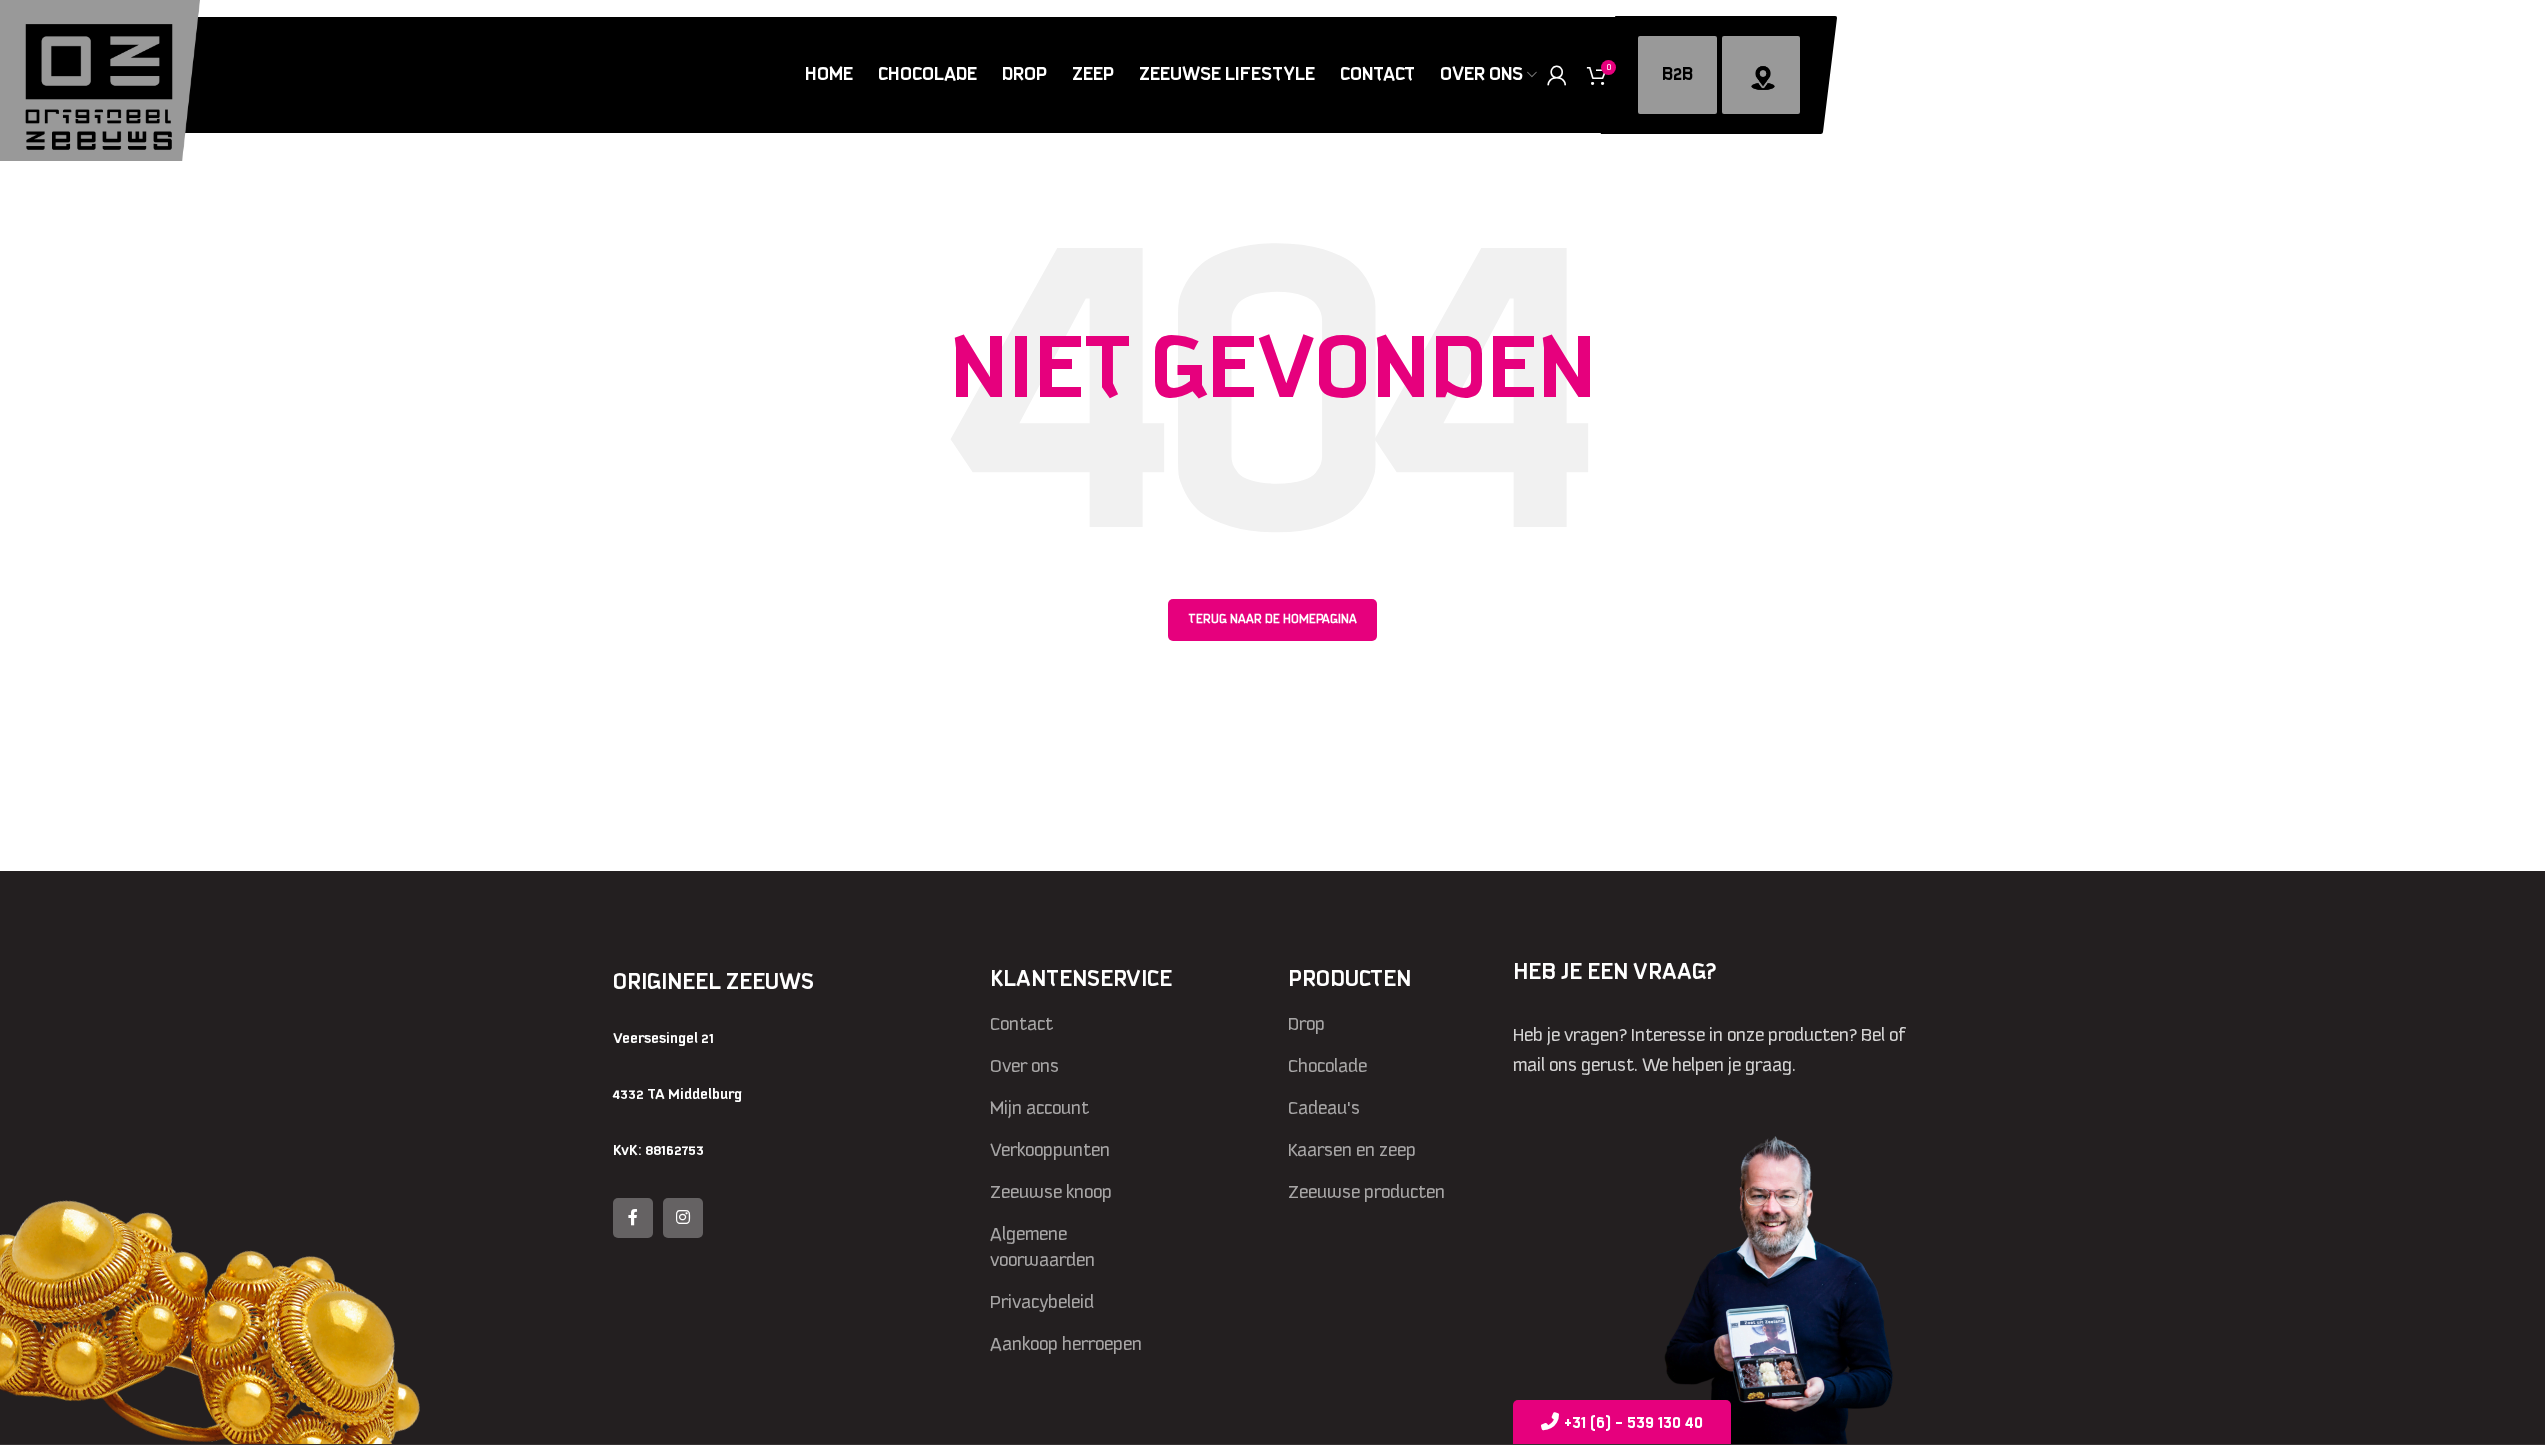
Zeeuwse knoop (1051, 1192)
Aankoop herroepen (1066, 1344)
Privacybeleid (1042, 1302)
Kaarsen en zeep (1352, 1150)
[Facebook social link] (633, 1218)
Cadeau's (1324, 1108)
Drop (1306, 1024)
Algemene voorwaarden (1042, 1247)
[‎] (1761, 75)
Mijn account (1039, 1108)
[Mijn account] (1557, 75)
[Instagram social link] (683, 1218)
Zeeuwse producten (1366, 1192)
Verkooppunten (1050, 1150)
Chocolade (1327, 1066)
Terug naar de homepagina (1272, 619)
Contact (1021, 1024)
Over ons (1024, 1066)
